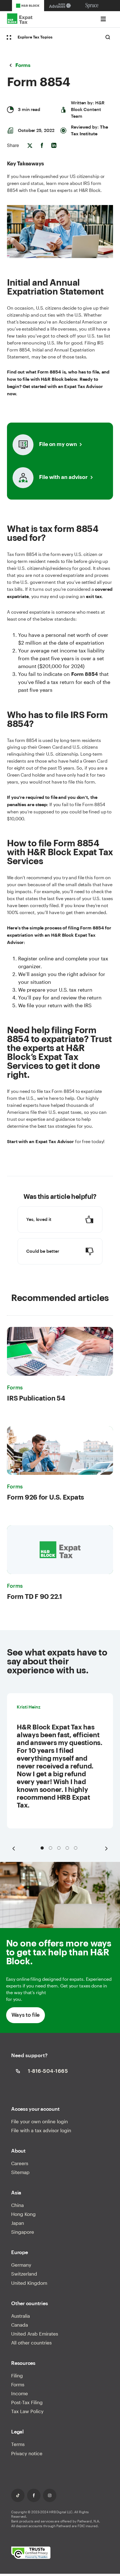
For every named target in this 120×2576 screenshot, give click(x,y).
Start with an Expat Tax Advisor (40, 1142)
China (17, 2205)
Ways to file (26, 2015)
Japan (18, 2223)
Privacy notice (27, 2453)
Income (20, 2393)
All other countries (31, 2343)
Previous (14, 1849)
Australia (21, 2316)
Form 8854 (85, 674)
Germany (21, 2265)
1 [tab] (42, 1848)
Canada (20, 2325)
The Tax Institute (89, 131)
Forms (18, 2384)
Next (106, 1849)
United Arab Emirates (35, 2334)
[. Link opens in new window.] (31, 2553)
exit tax (94, 597)
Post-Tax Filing (27, 2402)
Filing (17, 2375)
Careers (20, 2163)
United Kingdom (29, 2283)
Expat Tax (30, 19)
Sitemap (20, 2172)
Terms (18, 2444)
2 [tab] (51, 1848)
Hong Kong (23, 2214)
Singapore (23, 2232)
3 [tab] (59, 1848)
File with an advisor (63, 477)
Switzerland (24, 2274)
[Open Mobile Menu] (103, 19)
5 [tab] (76, 1848)
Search (108, 37)
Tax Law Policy (27, 2411)
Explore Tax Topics (35, 37)
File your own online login (39, 2121)
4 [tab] (67, 1848)
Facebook (34, 2495)
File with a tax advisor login (41, 2130)
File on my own (58, 444)
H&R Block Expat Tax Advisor (51, 939)
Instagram (50, 2495)
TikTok (18, 2495)
